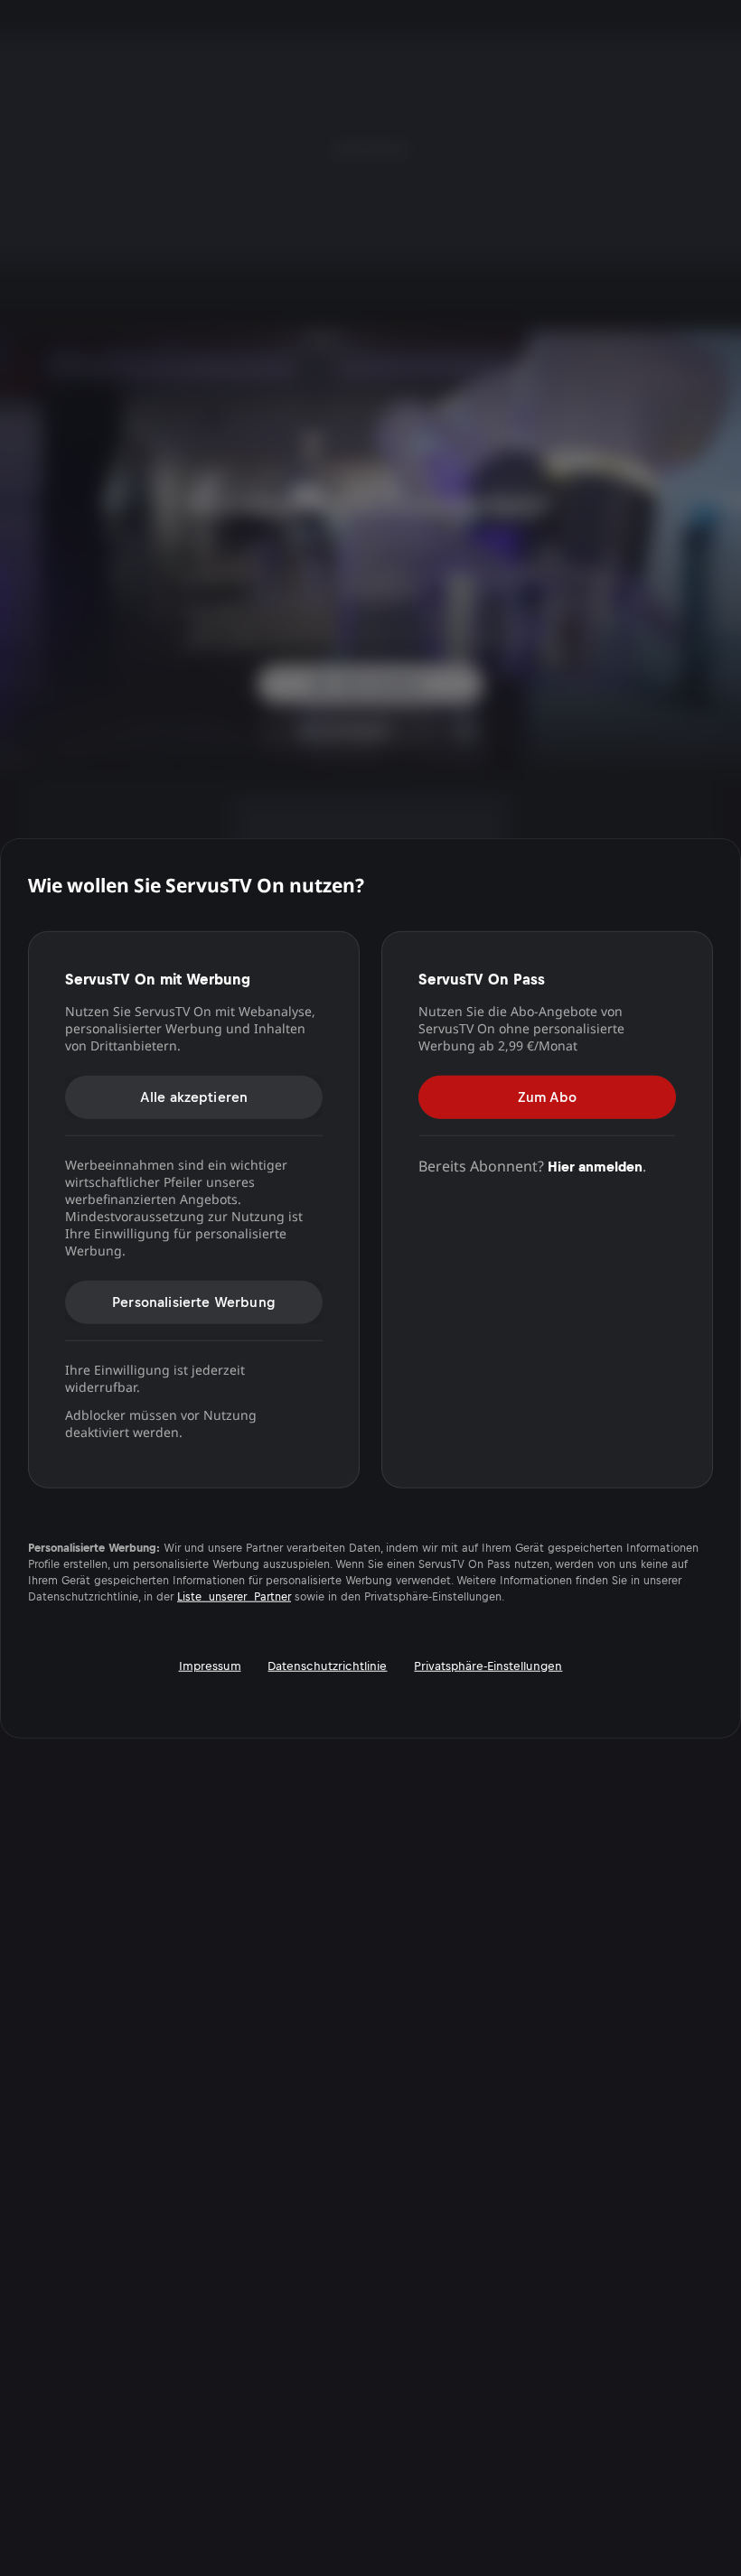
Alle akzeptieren (194, 1096)
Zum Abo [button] (547, 1096)
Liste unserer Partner (234, 1596)
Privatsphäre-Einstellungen (488, 1665)
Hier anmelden (595, 1166)
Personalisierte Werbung (194, 1301)
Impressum (210, 1665)
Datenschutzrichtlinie (327, 1665)
